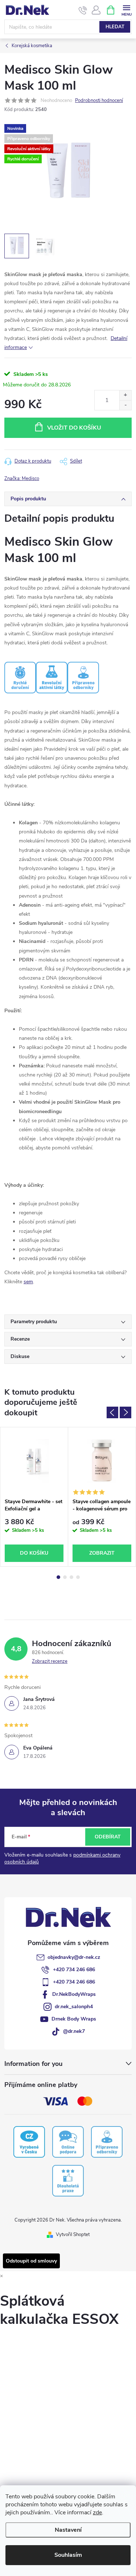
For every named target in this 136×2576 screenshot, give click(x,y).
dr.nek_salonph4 (74, 2007)
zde (97, 2513)
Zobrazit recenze (50, 1661)
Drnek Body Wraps (74, 2019)
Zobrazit (102, 1553)
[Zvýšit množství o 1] (125, 395)
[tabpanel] (34, 1497)
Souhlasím (68, 2555)
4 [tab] (78, 1577)
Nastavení (68, 2530)
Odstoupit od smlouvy (31, 2261)
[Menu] (126, 10)
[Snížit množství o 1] (125, 405)
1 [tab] (58, 1577)
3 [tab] (71, 1577)
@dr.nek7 (74, 2031)
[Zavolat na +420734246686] (83, 10)
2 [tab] (65, 1577)
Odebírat (108, 1837)
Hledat (115, 27)
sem (28, 1282)
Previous (112, 1412)
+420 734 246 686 (74, 1970)
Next (125, 1412)
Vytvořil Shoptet (73, 2235)
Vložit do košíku (74, 428)
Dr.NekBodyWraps (74, 1994)
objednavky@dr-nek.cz (74, 1957)
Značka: (22, 479)
